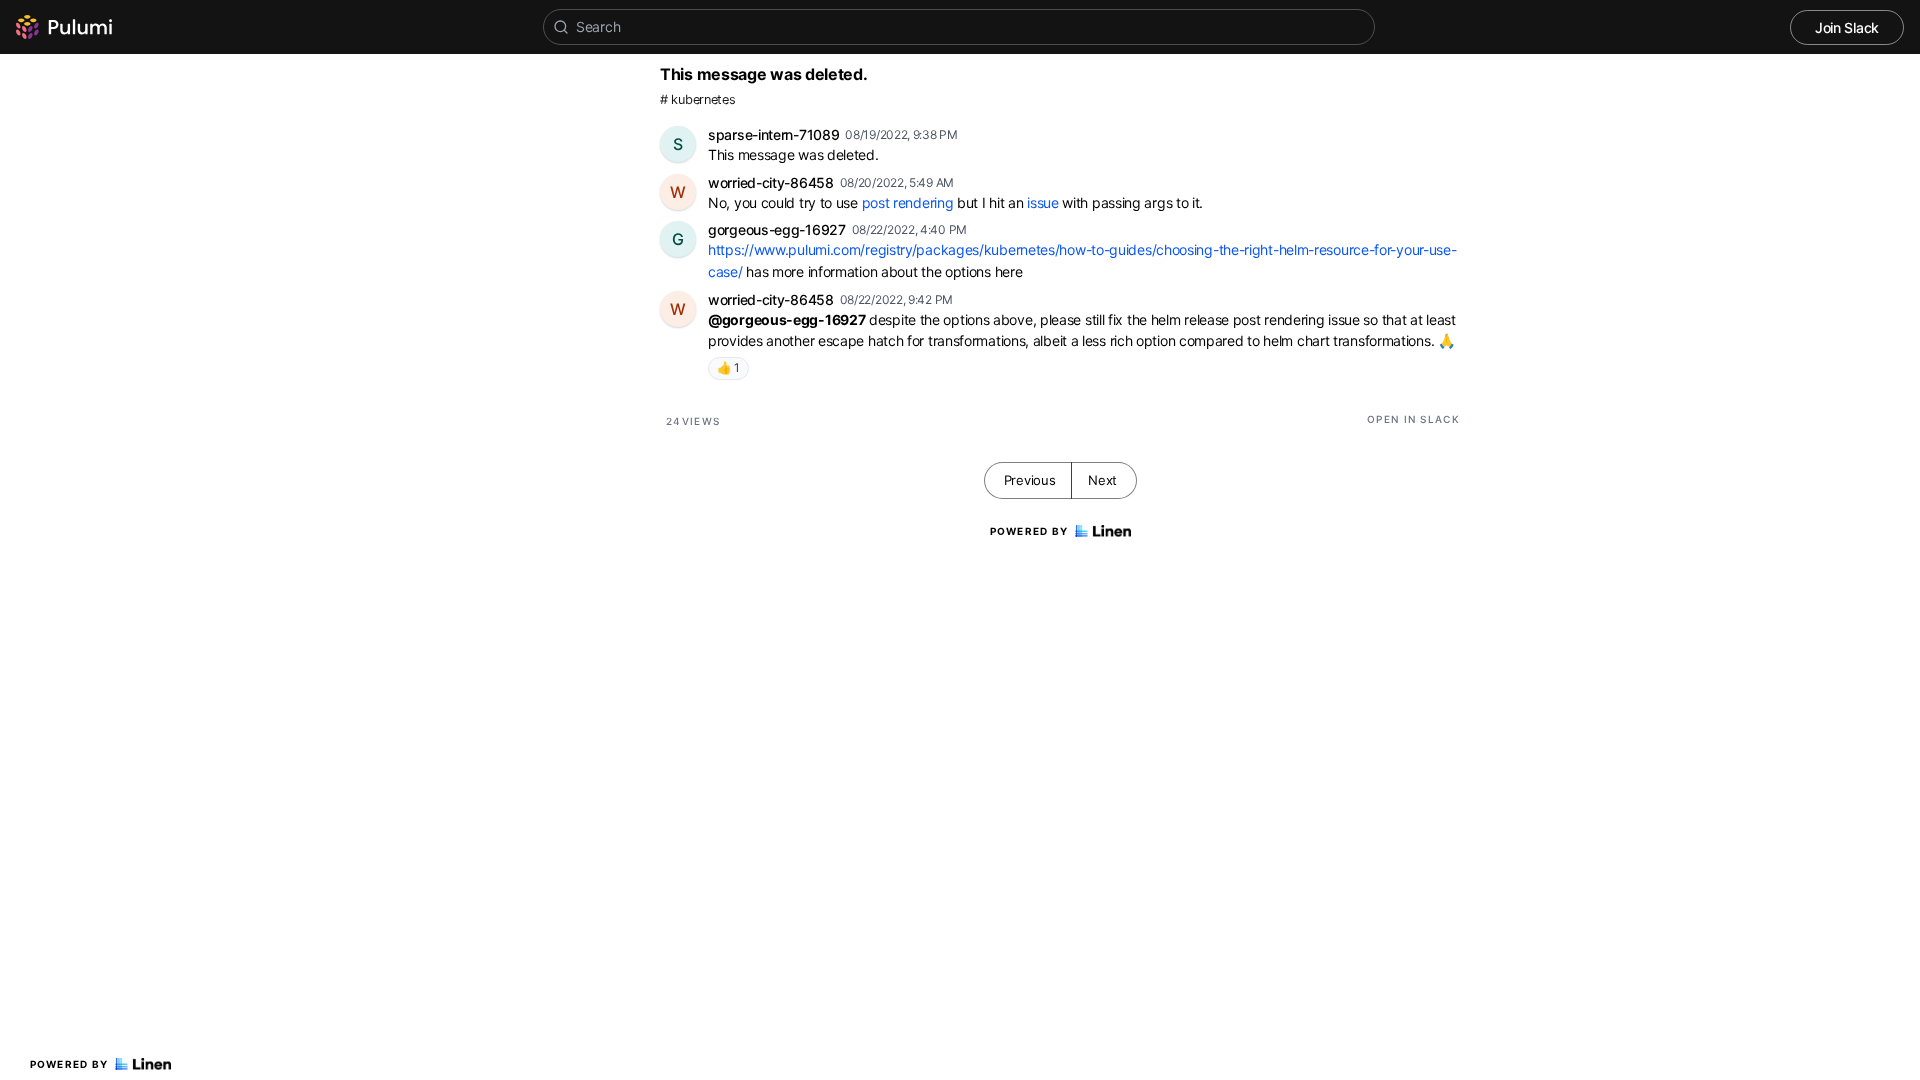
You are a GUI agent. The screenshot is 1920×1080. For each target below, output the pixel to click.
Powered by (69, 1064)
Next (1102, 480)
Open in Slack (1413, 419)
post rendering (908, 202)
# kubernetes (697, 99)
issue (1043, 202)
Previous (1030, 480)
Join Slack (1847, 27)
